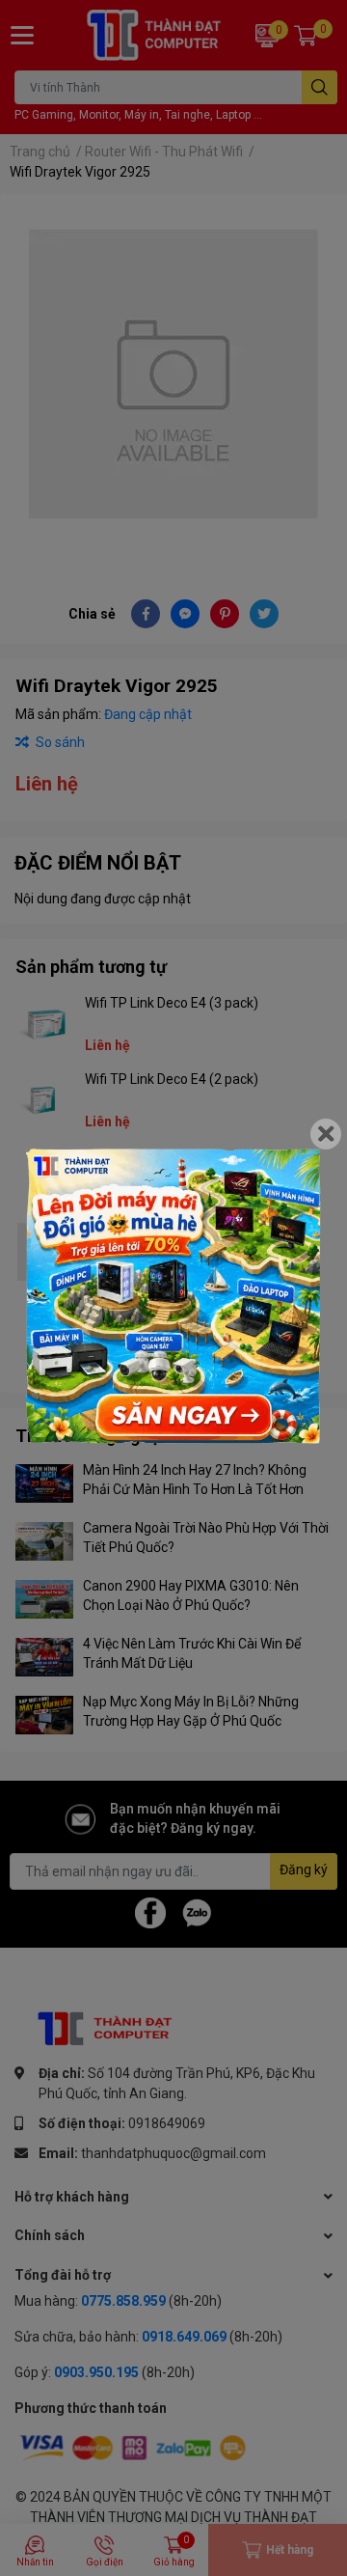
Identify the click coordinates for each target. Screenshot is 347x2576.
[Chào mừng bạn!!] (173, 1296)
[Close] (326, 1134)
